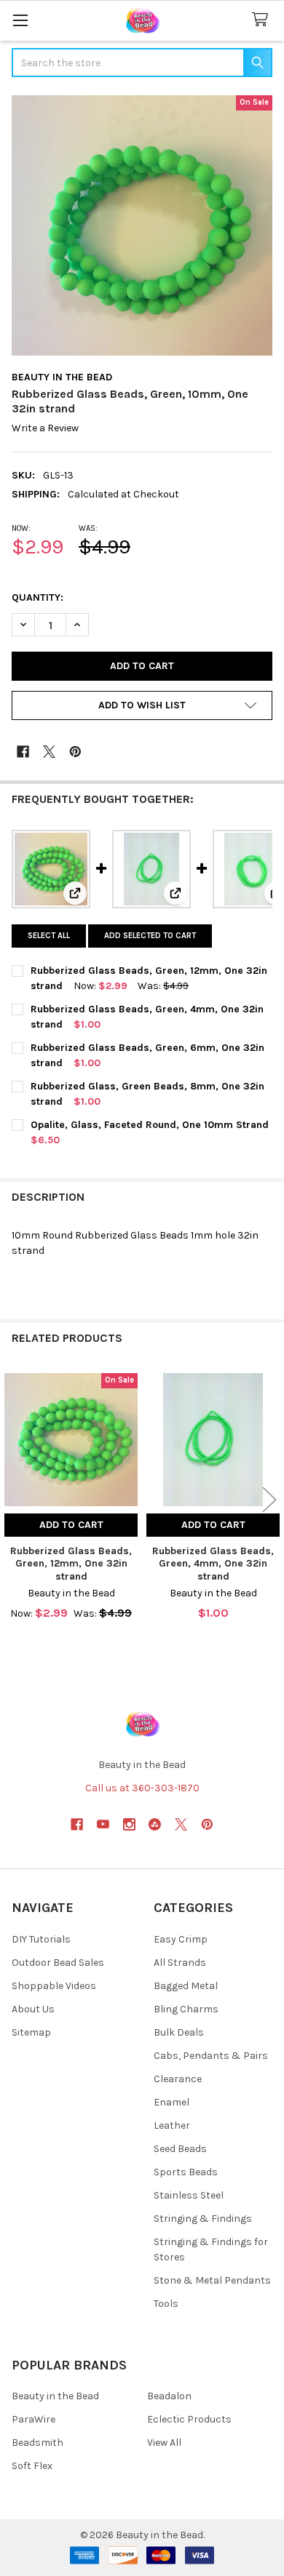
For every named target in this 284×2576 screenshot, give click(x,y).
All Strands (180, 1963)
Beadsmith (38, 2443)
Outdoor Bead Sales (58, 1963)
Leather (172, 2125)
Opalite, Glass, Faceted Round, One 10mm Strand (150, 1125)
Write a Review (45, 429)
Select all (49, 936)
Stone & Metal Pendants (212, 2280)
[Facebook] (23, 752)
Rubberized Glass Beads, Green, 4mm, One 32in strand (213, 1564)
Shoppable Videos (54, 1986)
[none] (142, 225)
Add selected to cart (150, 936)
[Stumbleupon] (155, 1824)
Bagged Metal (186, 1986)
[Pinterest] (75, 752)
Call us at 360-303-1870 (142, 1788)
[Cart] (263, 20)
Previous (15, 1499)
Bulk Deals (179, 2032)
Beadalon (169, 2396)
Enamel (171, 2102)
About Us (33, 2009)
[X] (49, 752)
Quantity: (38, 597)
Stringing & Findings (203, 2219)
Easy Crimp (181, 1939)
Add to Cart (71, 1525)
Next (269, 1499)
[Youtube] (103, 1824)
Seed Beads (180, 2149)
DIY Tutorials (41, 1939)
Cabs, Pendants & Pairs (211, 2056)
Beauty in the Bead (55, 2396)
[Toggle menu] (20, 20)
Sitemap (31, 2032)
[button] (142, 705)
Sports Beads (186, 2172)
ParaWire (33, 2419)
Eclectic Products (189, 2419)
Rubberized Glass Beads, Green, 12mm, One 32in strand (71, 1564)
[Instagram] (129, 1824)
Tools (166, 2304)
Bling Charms (186, 2009)
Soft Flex (32, 2466)
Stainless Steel (189, 2195)
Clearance (178, 2079)
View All (164, 2443)
